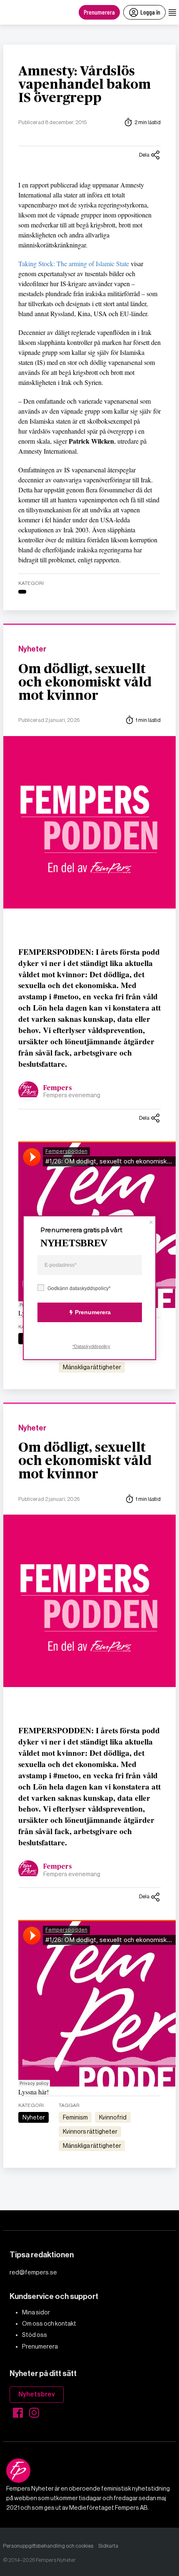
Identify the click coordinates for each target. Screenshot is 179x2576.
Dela (144, 155)
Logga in (150, 12)
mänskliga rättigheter (92, 1367)
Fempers (58, 1088)
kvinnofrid (113, 2117)
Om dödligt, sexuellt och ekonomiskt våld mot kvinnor (85, 682)
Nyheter (32, 649)
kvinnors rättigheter (90, 2132)
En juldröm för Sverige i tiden (65, 2233)
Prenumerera (99, 12)
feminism (75, 2117)
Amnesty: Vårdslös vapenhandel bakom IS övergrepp (85, 85)
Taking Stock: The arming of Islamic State (74, 263)
